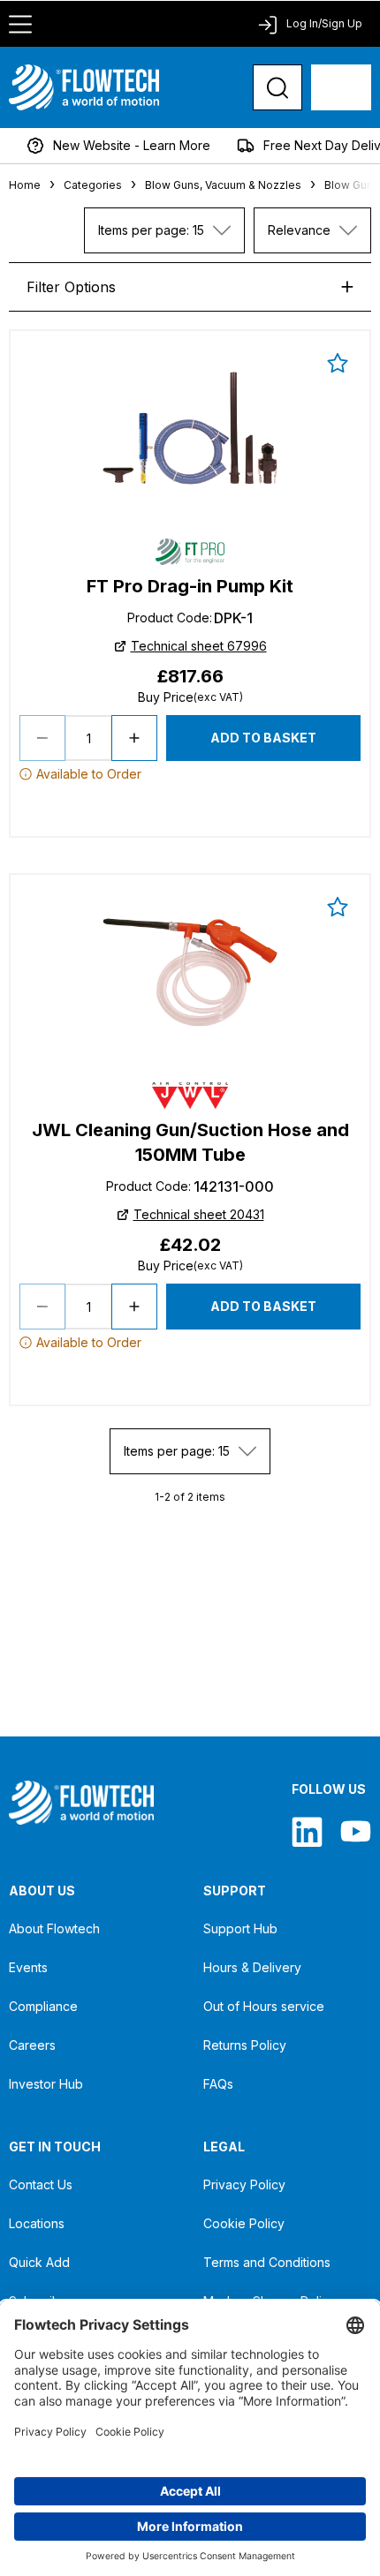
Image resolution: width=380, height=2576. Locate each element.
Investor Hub (46, 2084)
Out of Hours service (264, 2006)
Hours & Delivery (252, 1967)
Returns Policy (245, 2045)
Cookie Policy (244, 2223)
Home (25, 185)
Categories (93, 185)
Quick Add (39, 2262)
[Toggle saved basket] (338, 363)
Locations (37, 2223)
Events (28, 1967)
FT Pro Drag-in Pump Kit (190, 586)
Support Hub (240, 1928)
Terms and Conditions (267, 2262)
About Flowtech (54, 1928)
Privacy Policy (244, 2184)
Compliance (43, 2006)
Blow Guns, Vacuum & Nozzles (223, 185)
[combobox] (164, 230)
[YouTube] (356, 1831)
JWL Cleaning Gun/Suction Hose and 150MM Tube (190, 1142)
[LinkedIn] (307, 1831)
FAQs (218, 2084)
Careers (32, 2045)
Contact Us (41, 2184)
